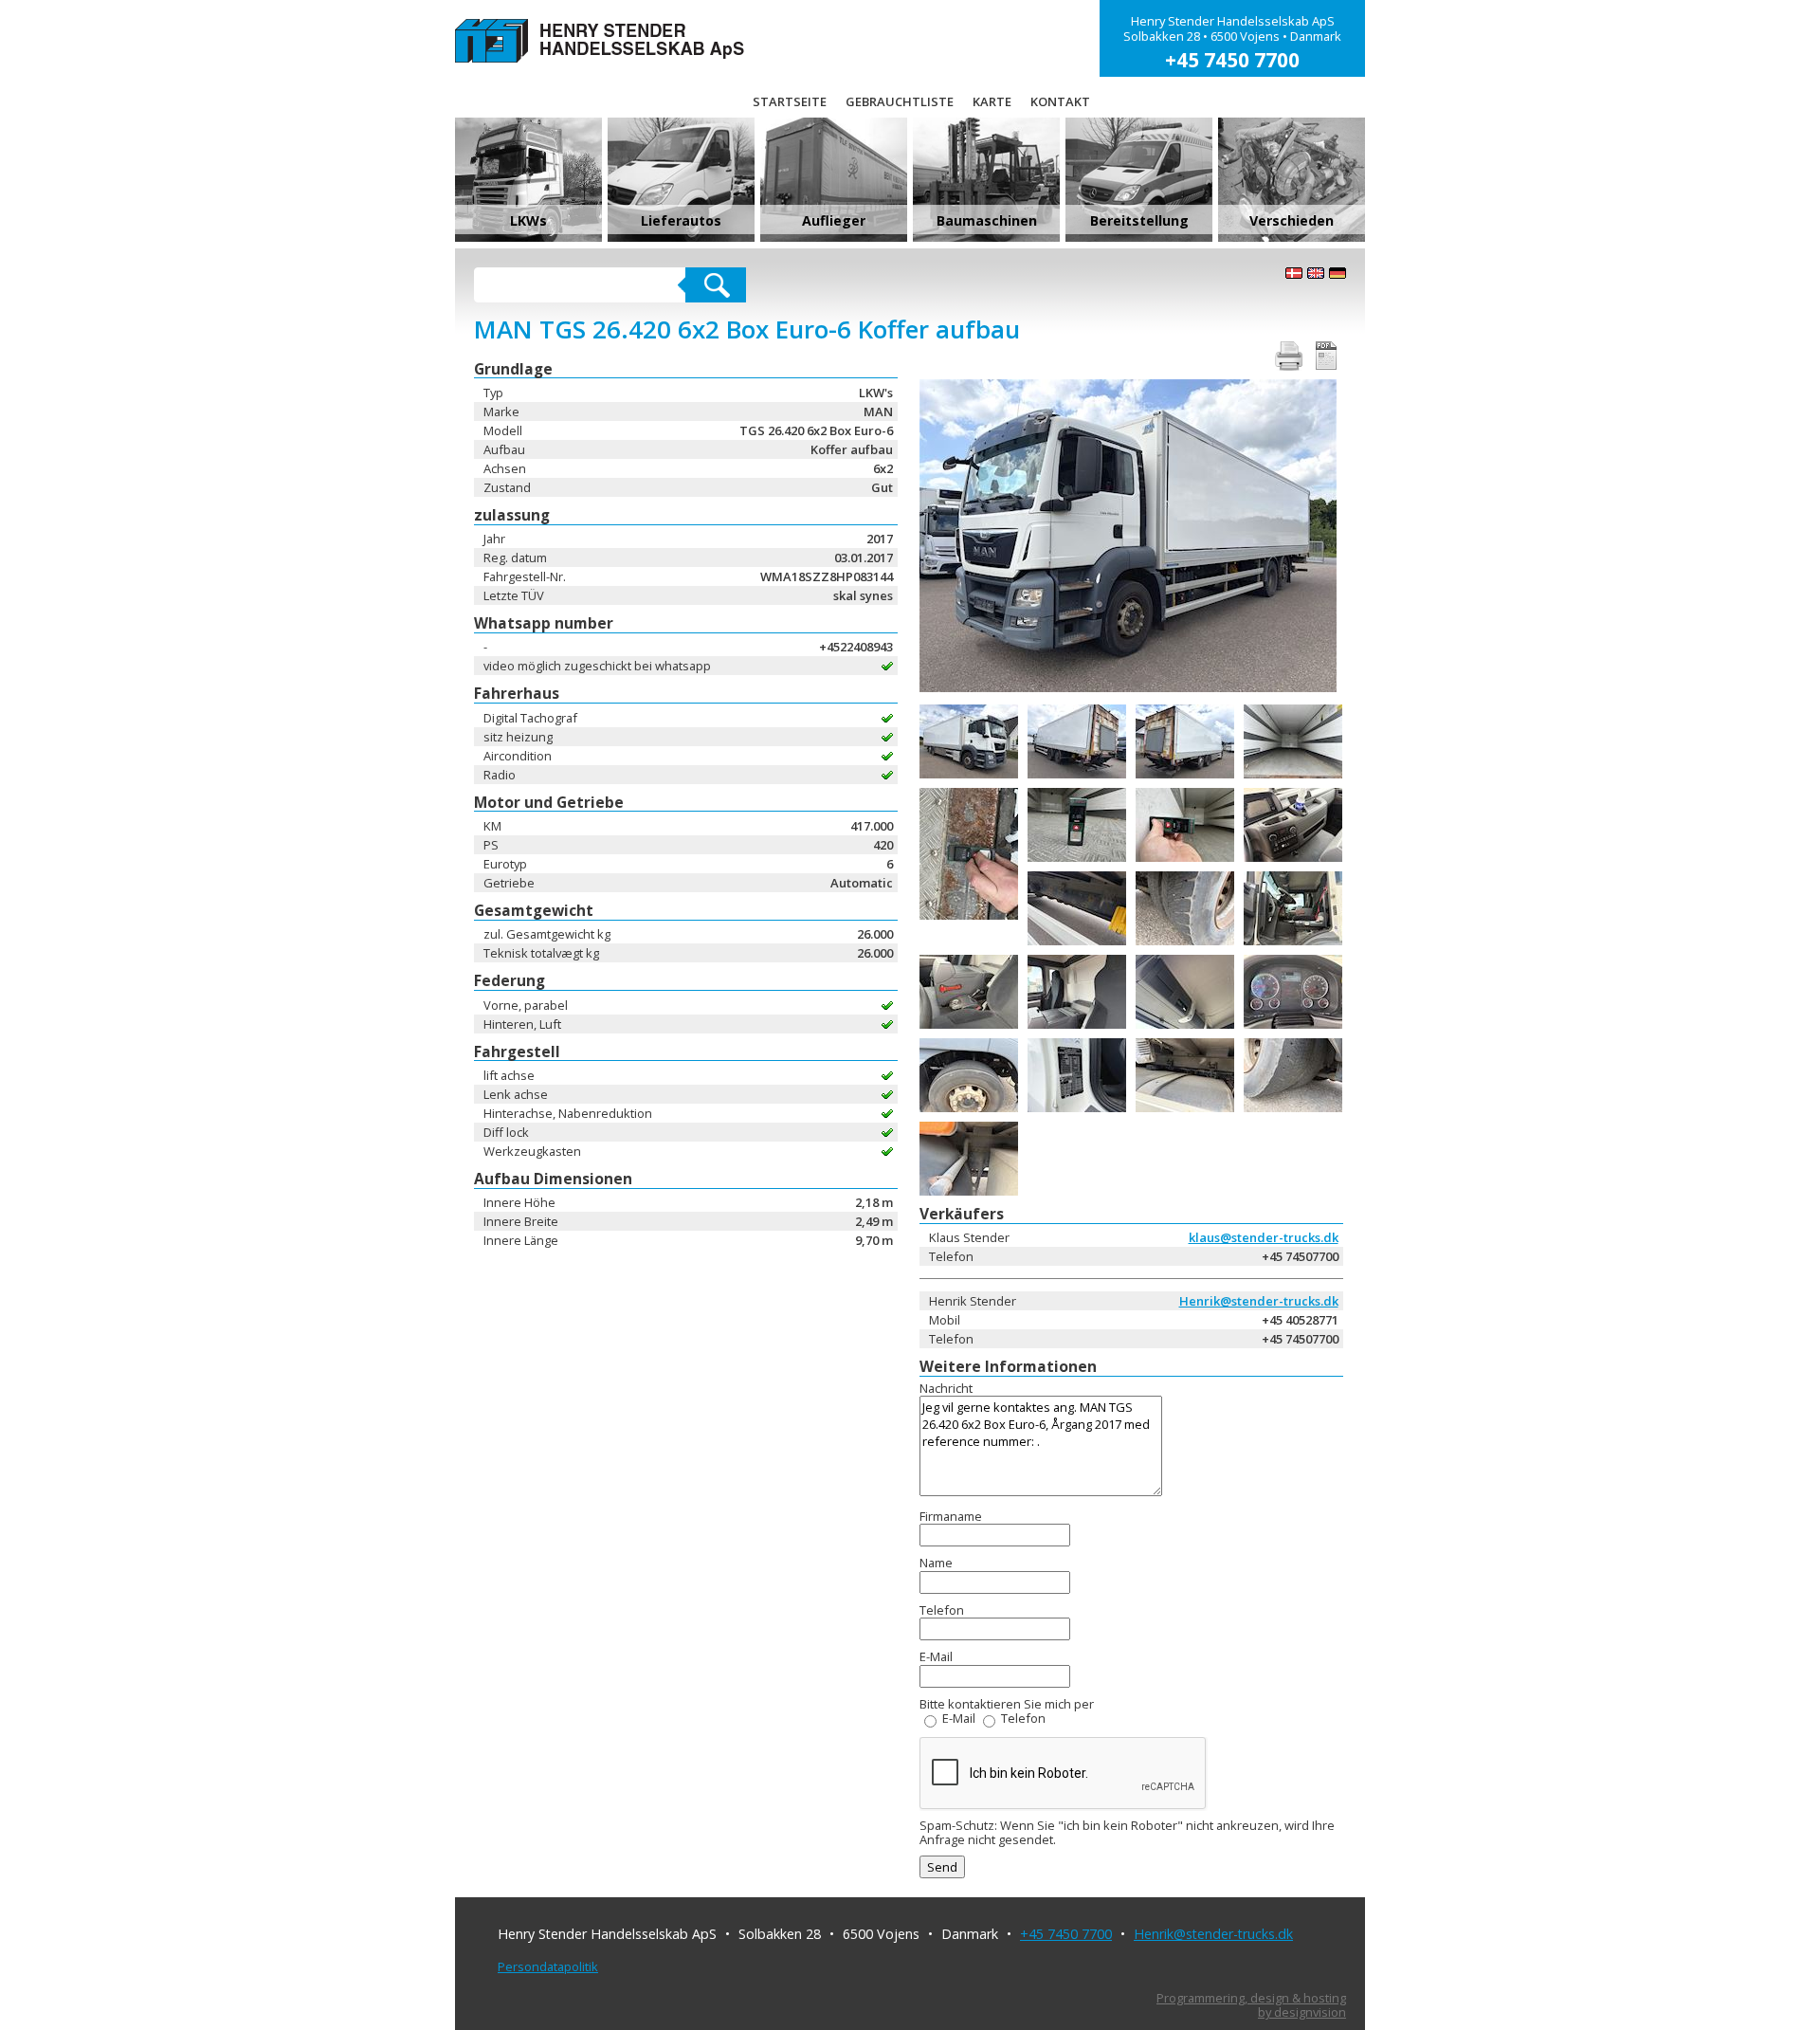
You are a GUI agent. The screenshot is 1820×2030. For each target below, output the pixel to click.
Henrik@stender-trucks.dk (1259, 1301)
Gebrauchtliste (900, 101)
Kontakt (1060, 101)
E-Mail (959, 1718)
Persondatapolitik (548, 1966)
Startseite (790, 101)
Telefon (1023, 1718)
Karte (992, 101)
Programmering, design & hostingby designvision (1251, 2005)
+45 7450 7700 (1066, 1934)
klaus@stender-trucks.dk (1264, 1237)
